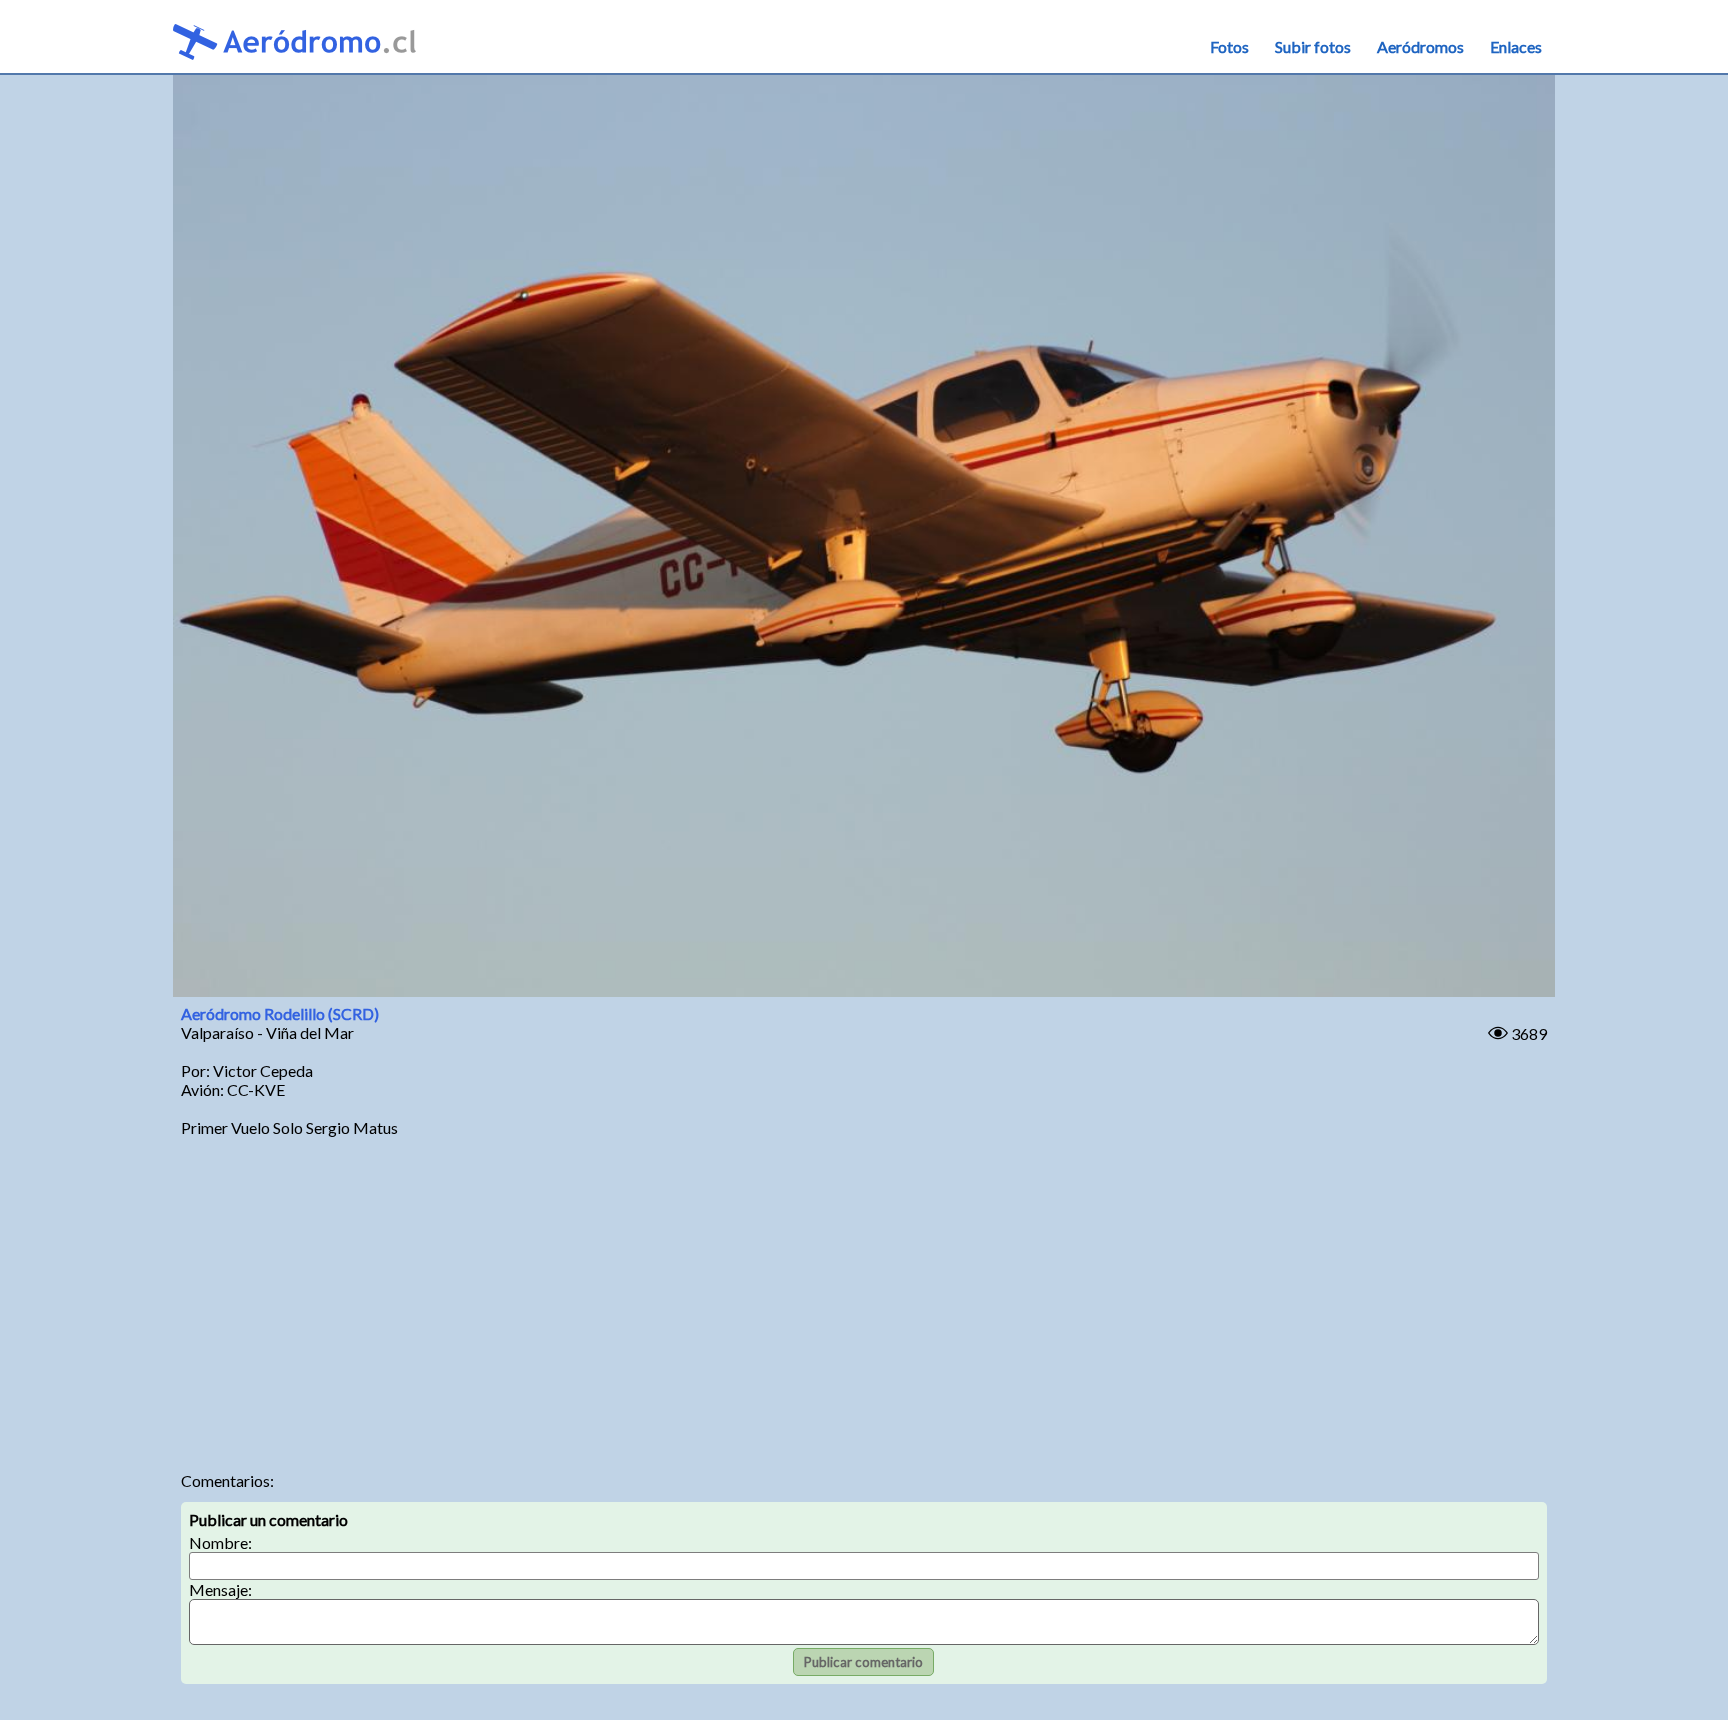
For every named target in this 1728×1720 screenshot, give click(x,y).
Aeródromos (1420, 46)
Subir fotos (1313, 46)
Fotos (1229, 46)
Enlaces (1516, 46)
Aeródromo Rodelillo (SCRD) (280, 1013)
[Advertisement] (864, 1301)
